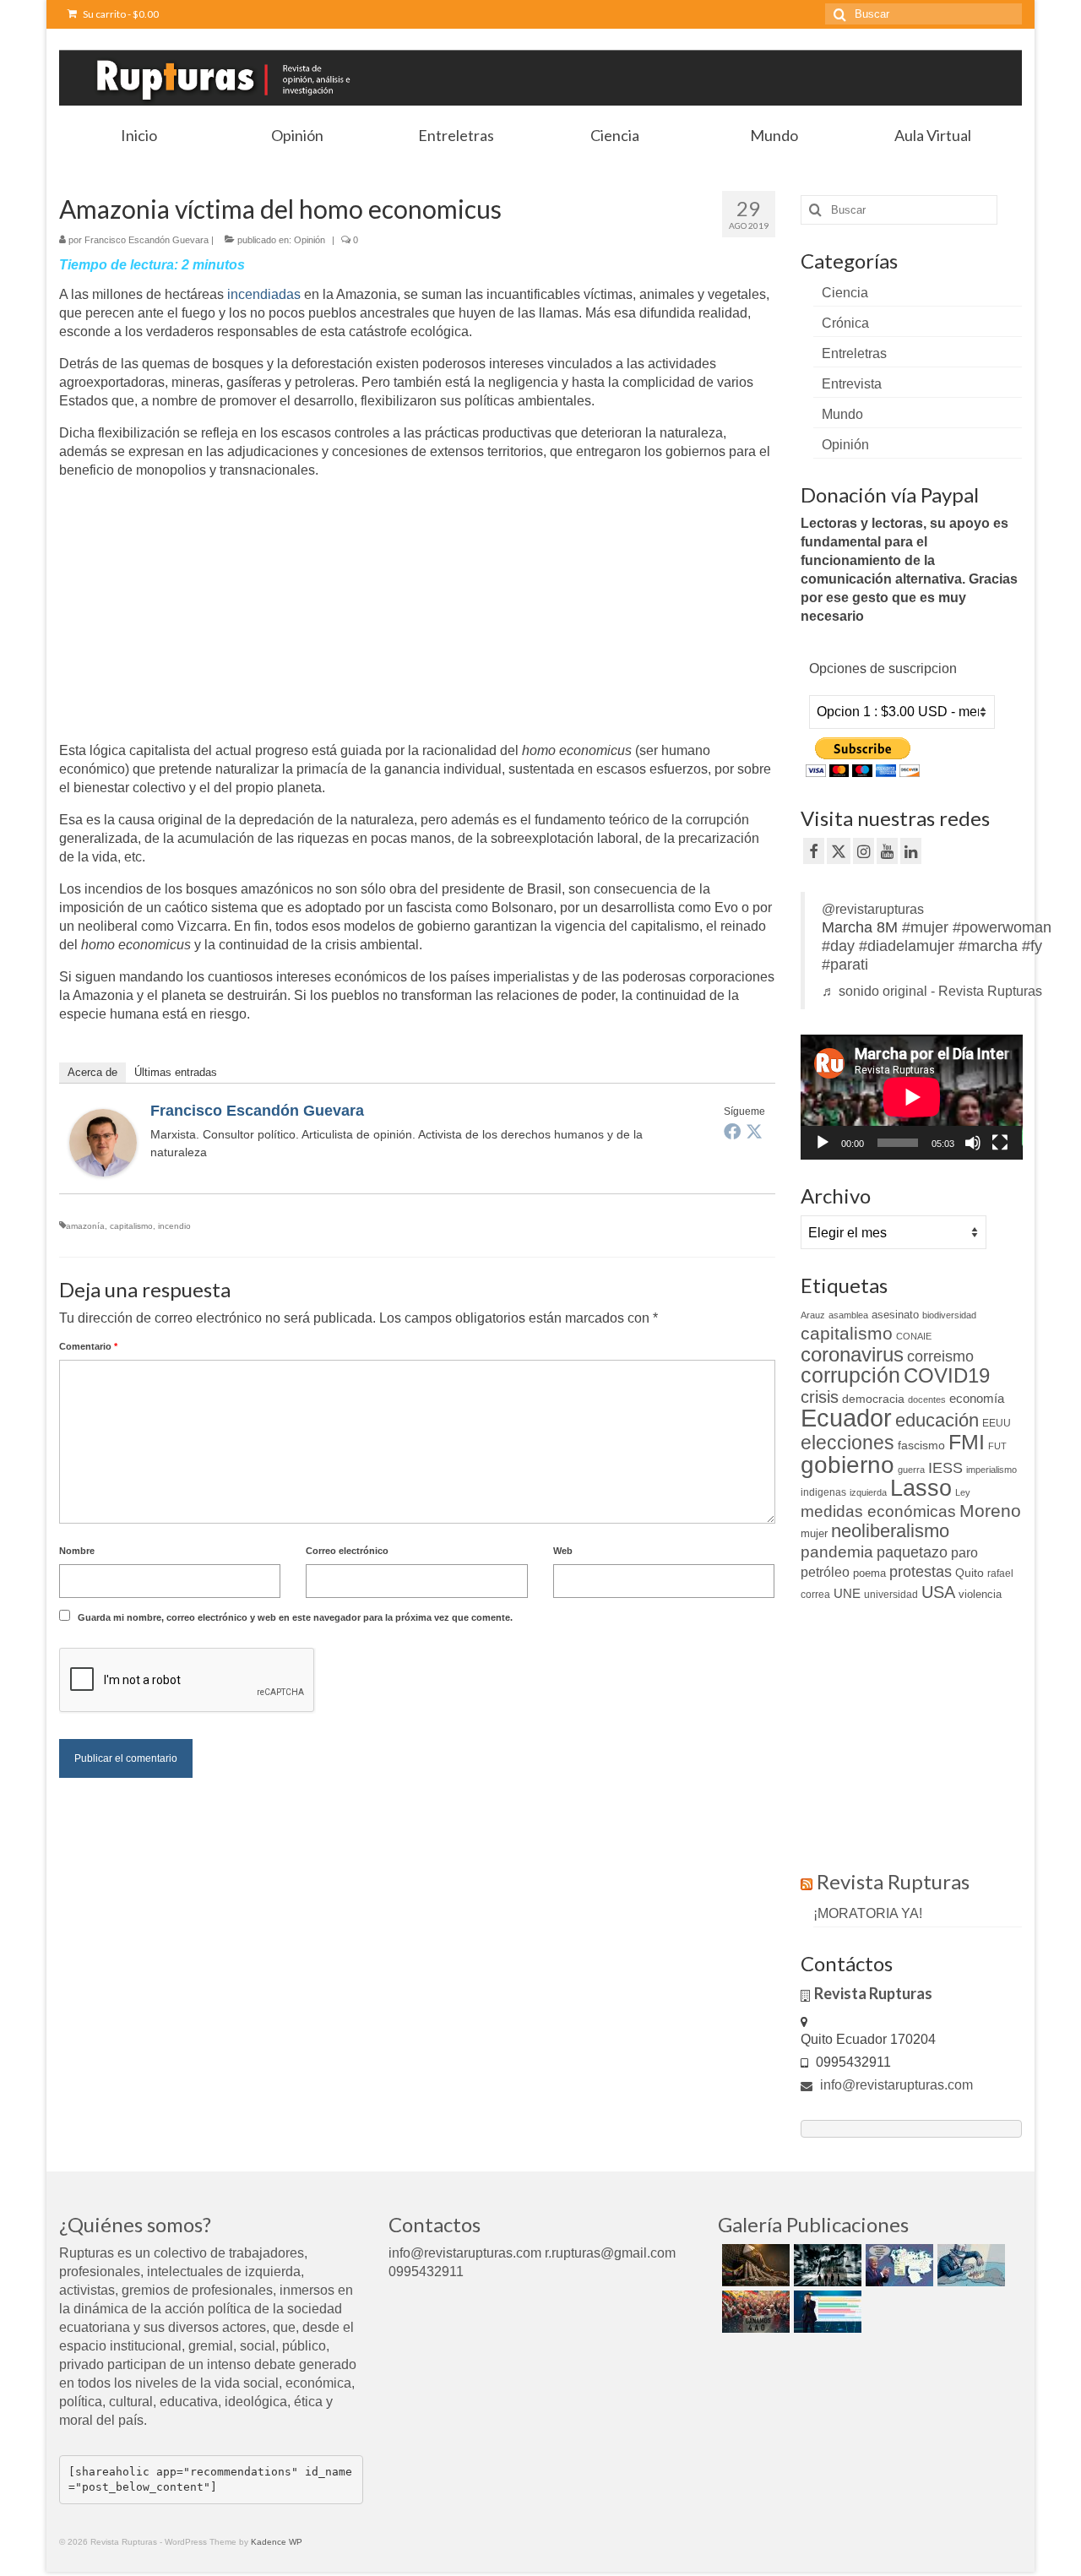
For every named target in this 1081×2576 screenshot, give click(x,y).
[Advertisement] (201, 611)
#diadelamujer (907, 946)
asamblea (848, 1315)
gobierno (847, 1465)
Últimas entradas (176, 1072)
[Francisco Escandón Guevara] (103, 1141)
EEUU (997, 1423)
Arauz (813, 1315)
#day (838, 946)
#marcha (988, 946)
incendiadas (264, 294)
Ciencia (845, 293)
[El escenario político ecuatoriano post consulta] (826, 2312)
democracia (873, 1399)
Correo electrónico (347, 1551)
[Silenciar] (973, 1143)
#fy (1032, 946)
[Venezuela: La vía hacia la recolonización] (969, 2265)
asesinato (895, 1315)
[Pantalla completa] (1000, 1143)
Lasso (921, 1488)
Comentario (88, 1346)
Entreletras (854, 353)
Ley (963, 1492)
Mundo (842, 414)
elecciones (847, 1443)
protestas (921, 1572)
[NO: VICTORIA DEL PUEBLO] (754, 2312)
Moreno (990, 1511)
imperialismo (991, 1470)
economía (977, 1398)
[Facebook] (732, 1131)
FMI (967, 1442)
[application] (912, 1097)
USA (938, 1592)
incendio (174, 1226)
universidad (891, 1595)
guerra (911, 1470)
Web (563, 1551)
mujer (814, 1533)
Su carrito (120, 14)
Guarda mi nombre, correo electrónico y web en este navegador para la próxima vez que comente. (295, 1617)
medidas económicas (878, 1511)
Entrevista (852, 384)
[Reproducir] (823, 1143)
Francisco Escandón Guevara (147, 240)
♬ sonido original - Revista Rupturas (932, 991)
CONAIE (914, 1336)
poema (869, 1573)
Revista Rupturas (893, 1881)
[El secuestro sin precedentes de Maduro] (897, 2265)
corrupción (850, 1375)
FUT (997, 1446)
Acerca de (92, 1072)
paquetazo (912, 1552)
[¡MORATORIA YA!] (754, 2265)
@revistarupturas (873, 909)
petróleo (825, 1572)
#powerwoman (1002, 927)
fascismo (921, 1445)
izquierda (868, 1492)
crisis (820, 1397)
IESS (945, 1468)
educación (937, 1420)
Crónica (845, 323)
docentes (927, 1399)
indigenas (823, 1492)
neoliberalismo (890, 1531)
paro (964, 1553)
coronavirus (852, 1354)
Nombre (77, 1551)
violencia (980, 1594)
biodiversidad (949, 1315)
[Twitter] (754, 1131)
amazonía (85, 1226)
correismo (940, 1356)
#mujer (925, 927)
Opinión (310, 240)
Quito (970, 1573)
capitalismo (131, 1226)
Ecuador (846, 1418)
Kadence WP (277, 2542)
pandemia (837, 1552)
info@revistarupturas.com (895, 2085)
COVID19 (947, 1375)
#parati (845, 965)
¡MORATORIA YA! (868, 1913)
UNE (847, 1594)
